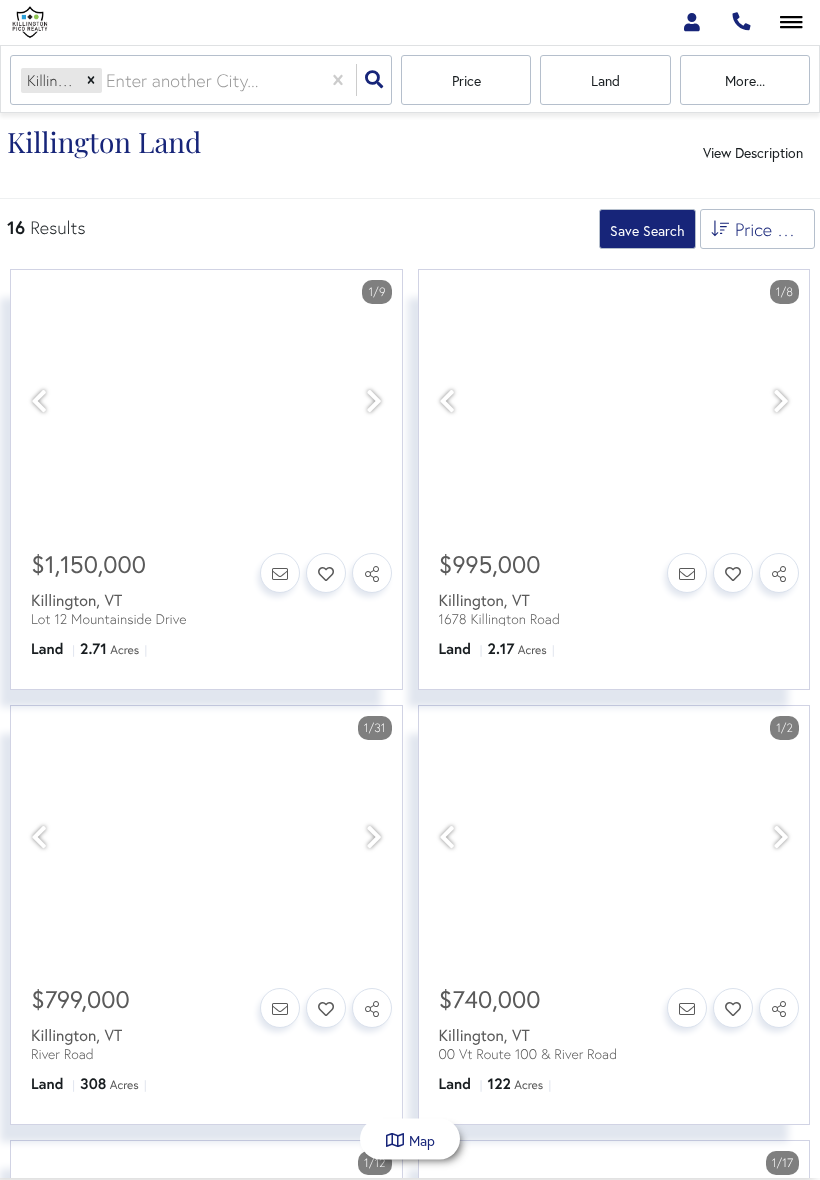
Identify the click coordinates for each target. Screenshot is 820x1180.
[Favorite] (326, 573)
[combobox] (108, 80)
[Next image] (374, 402)
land (605, 80)
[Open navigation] (791, 23)
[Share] (372, 573)
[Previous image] (39, 402)
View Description (753, 152)
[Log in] (691, 22)
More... (745, 80)
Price (466, 80)
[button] (91, 80)
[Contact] (280, 573)
